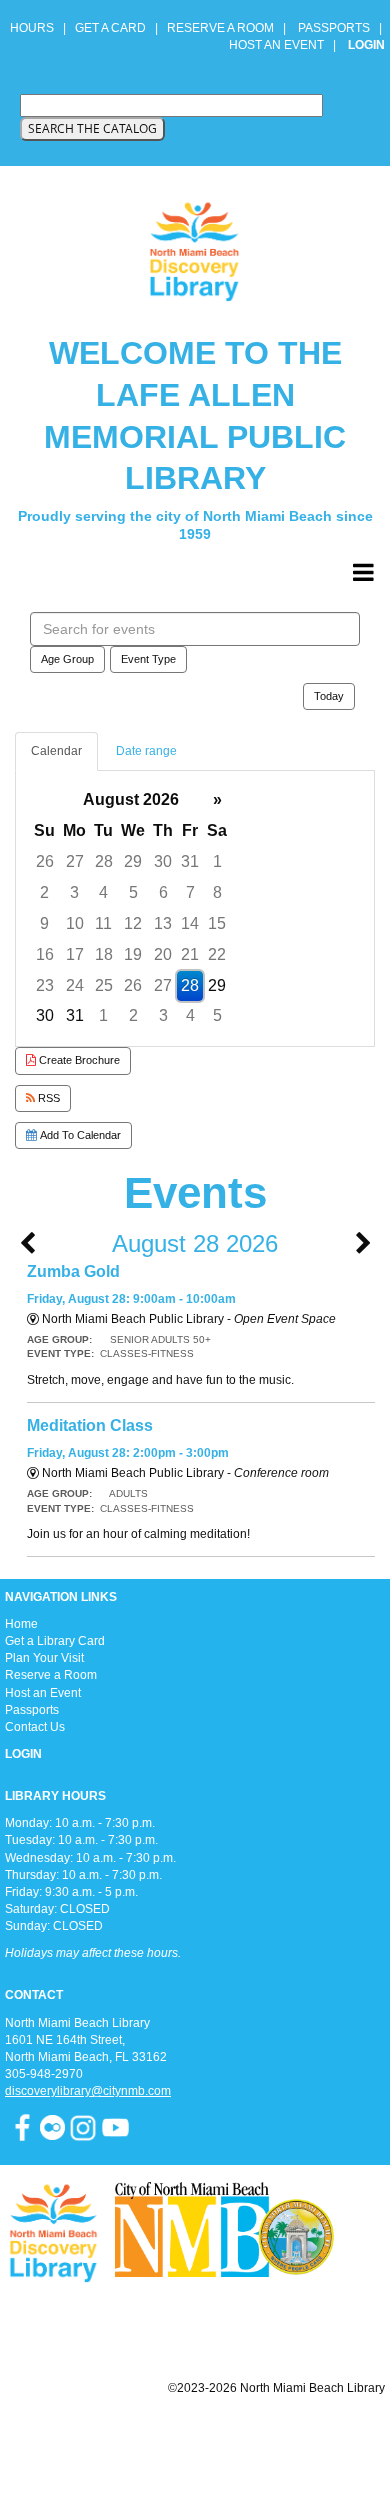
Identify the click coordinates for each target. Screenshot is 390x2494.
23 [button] (45, 985)
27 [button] (75, 861)
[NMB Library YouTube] (115, 2127)
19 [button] (133, 954)
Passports (32, 1710)
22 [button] (217, 954)
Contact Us (35, 1727)
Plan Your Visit (44, 1658)
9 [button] (44, 923)
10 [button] (75, 923)
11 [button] (103, 923)
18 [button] (104, 954)
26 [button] (45, 861)
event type (148, 659)
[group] (195, 908)
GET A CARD (110, 28)
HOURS (33, 28)
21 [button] (190, 954)
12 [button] (133, 923)
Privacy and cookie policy (113, 2436)
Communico (317, 2436)
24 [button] (75, 985)
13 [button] (163, 923)
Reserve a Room (51, 1675)
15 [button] (217, 923)
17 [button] (75, 954)
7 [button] (190, 892)
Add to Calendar (79, 1135)
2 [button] (44, 892)
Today (329, 696)
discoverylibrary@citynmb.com (88, 2091)
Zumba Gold (73, 1271)
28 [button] (104, 861)
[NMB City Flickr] (54, 2127)
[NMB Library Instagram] (83, 2127)
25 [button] (104, 985)
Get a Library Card (55, 1641)
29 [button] (133, 861)
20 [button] (163, 954)
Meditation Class (90, 1425)
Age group (67, 659)
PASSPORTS (340, 28)
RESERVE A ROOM (220, 28)
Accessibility (235, 2436)
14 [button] (190, 923)
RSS (47, 1098)
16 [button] (45, 954)
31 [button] (190, 861)
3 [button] (74, 892)
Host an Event (43, 1693)
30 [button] (163, 861)
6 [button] (163, 892)
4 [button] (103, 892)
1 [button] (217, 861)
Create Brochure (78, 1060)
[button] (363, 573)
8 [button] (217, 892)
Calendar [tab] (56, 751)
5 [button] (133, 892)
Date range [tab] (146, 751)
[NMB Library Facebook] (22, 2127)
